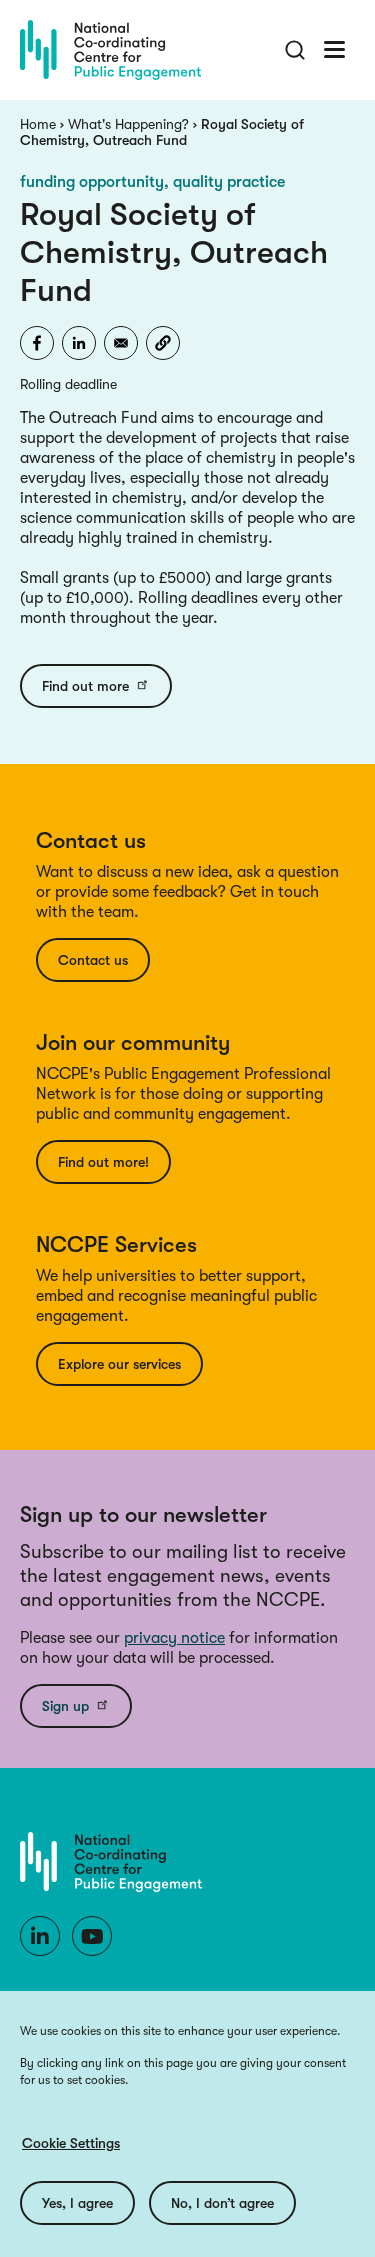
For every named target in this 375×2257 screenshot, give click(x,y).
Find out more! (103, 1162)
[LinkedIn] (40, 1936)
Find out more (85, 686)
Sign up (65, 1706)
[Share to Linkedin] (79, 343)
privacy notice (174, 1638)
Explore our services (119, 1364)
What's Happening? (128, 124)
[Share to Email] (121, 343)
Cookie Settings (71, 2143)
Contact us (93, 960)
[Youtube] (92, 1936)
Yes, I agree (77, 2203)
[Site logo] (110, 50)
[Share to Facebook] (37, 343)
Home (38, 124)
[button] (163, 343)
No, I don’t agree (222, 2203)
